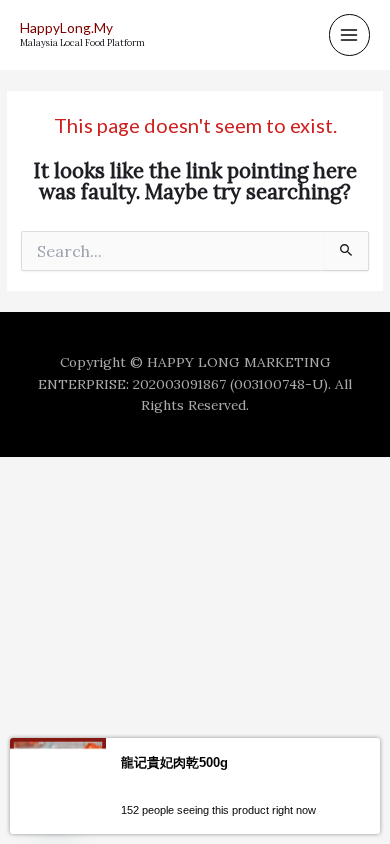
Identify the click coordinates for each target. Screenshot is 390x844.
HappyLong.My (66, 27)
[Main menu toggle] (349, 34)
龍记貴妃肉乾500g (174, 762)
